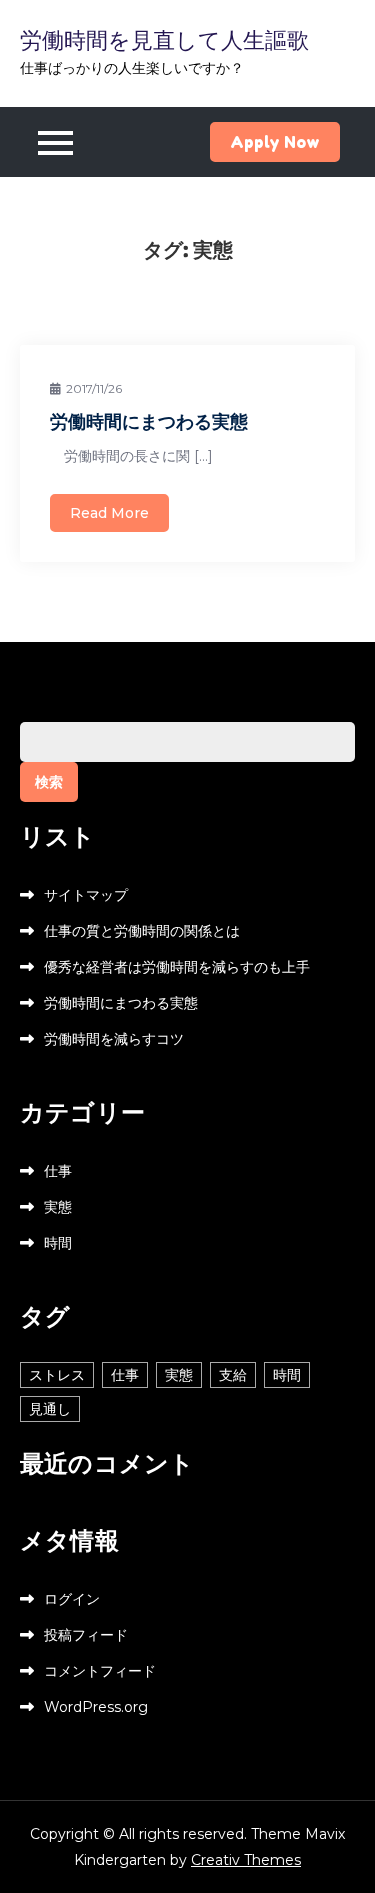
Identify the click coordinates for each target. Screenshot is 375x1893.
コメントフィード (100, 1671)
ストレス (57, 1375)
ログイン (72, 1599)
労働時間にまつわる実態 (149, 421)
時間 (58, 1243)
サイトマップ (86, 895)
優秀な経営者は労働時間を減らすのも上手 (177, 967)
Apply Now (275, 142)
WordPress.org (96, 1707)
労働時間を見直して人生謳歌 (164, 40)
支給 (233, 1375)
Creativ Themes (246, 1860)
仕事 (58, 1171)
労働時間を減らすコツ (114, 1039)
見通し (50, 1409)
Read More (109, 513)
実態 (58, 1207)
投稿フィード (86, 1635)
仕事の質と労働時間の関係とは (142, 931)
